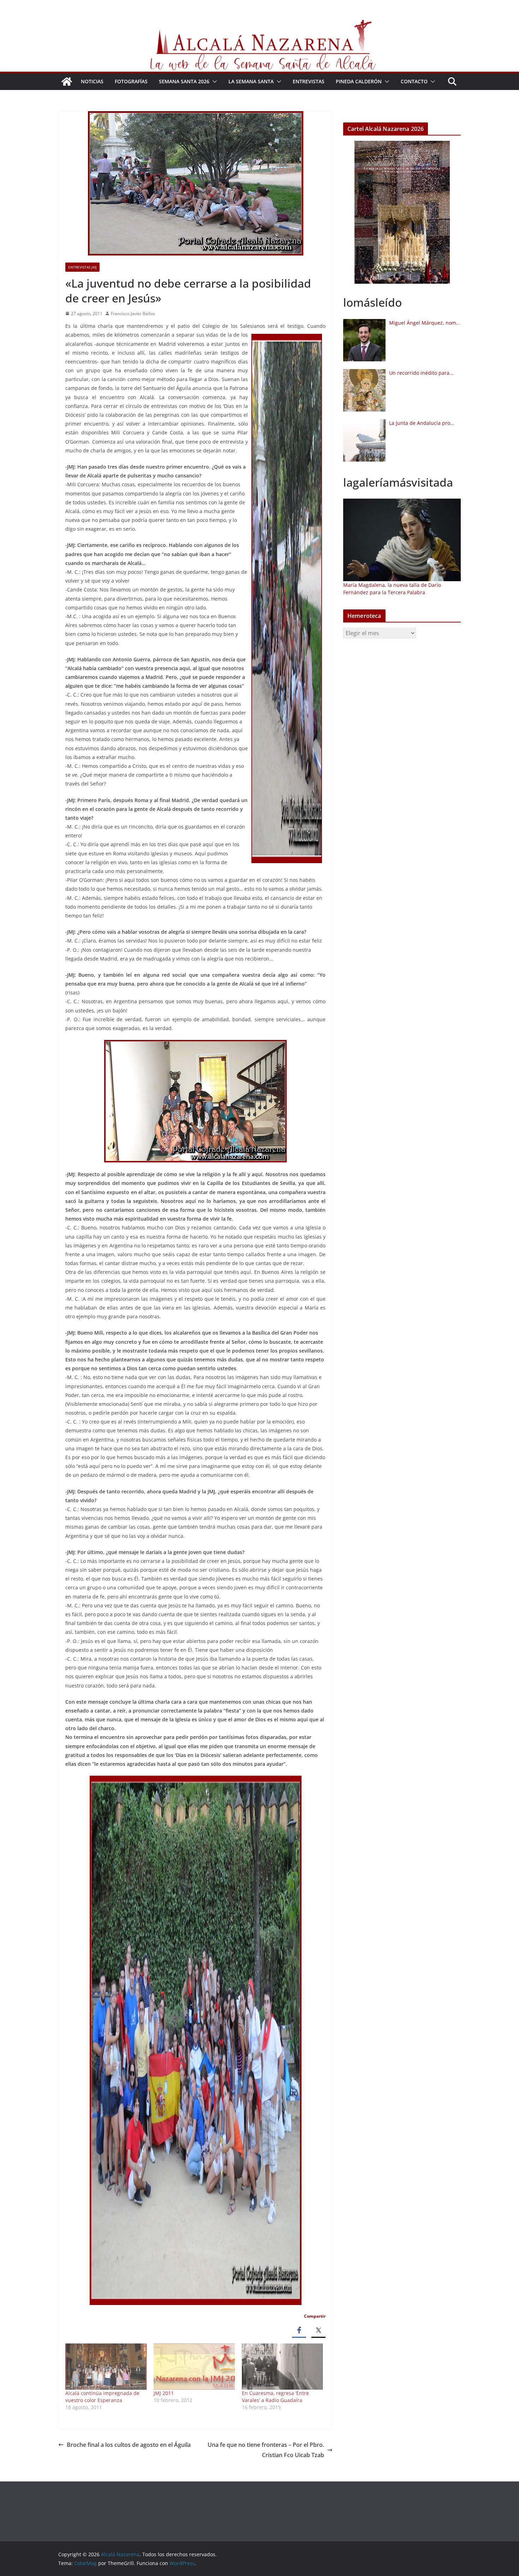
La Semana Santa (251, 81)
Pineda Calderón (359, 81)
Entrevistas (309, 81)
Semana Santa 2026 (184, 81)
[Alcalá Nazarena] (67, 82)
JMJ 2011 (164, 2393)
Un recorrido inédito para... (421, 373)
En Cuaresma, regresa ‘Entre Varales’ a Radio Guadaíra (275, 2397)
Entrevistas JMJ (82, 267)
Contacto (414, 81)
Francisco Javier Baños (133, 314)
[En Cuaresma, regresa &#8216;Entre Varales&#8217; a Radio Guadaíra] (282, 2367)
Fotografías (131, 81)
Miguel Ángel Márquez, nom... (425, 323)
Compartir (315, 2316)
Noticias (92, 81)
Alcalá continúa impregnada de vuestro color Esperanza (102, 2397)
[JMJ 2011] (194, 2367)
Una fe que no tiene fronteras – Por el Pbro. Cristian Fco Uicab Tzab (266, 2450)
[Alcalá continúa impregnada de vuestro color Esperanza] (106, 2367)
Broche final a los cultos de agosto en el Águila (129, 2445)
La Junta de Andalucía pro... (422, 423)
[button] (213, 82)
